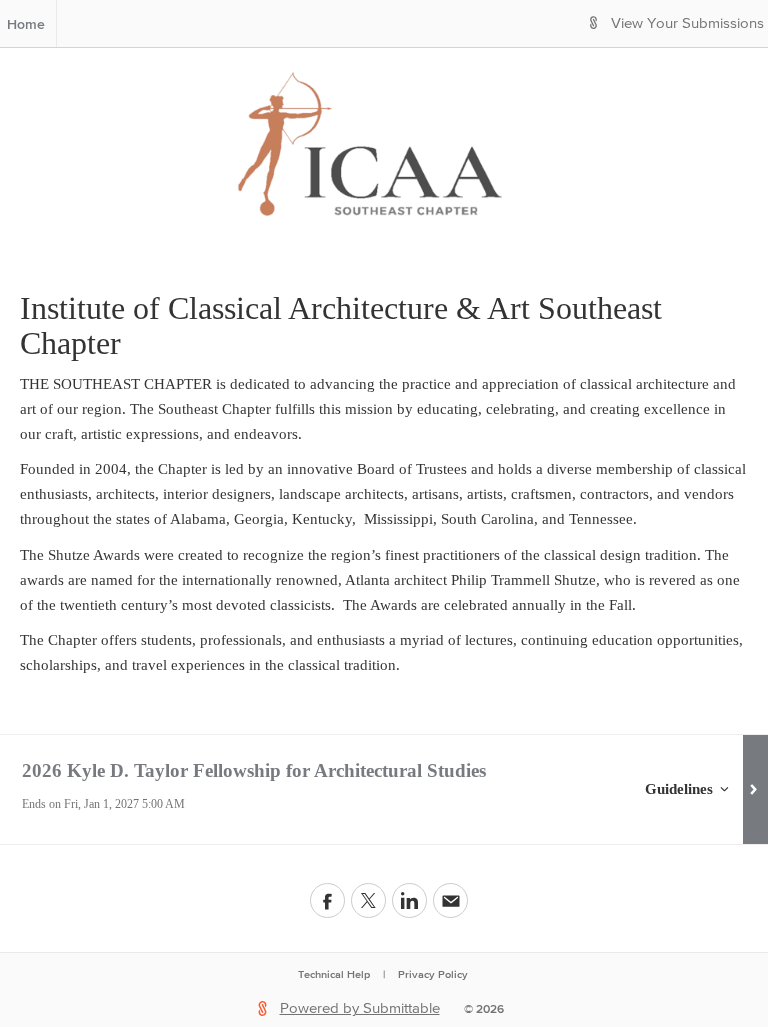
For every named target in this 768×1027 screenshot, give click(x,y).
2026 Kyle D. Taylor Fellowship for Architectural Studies (254, 770)
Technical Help (334, 974)
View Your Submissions (687, 23)
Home (26, 24)
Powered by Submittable (360, 1008)
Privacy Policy (433, 974)
